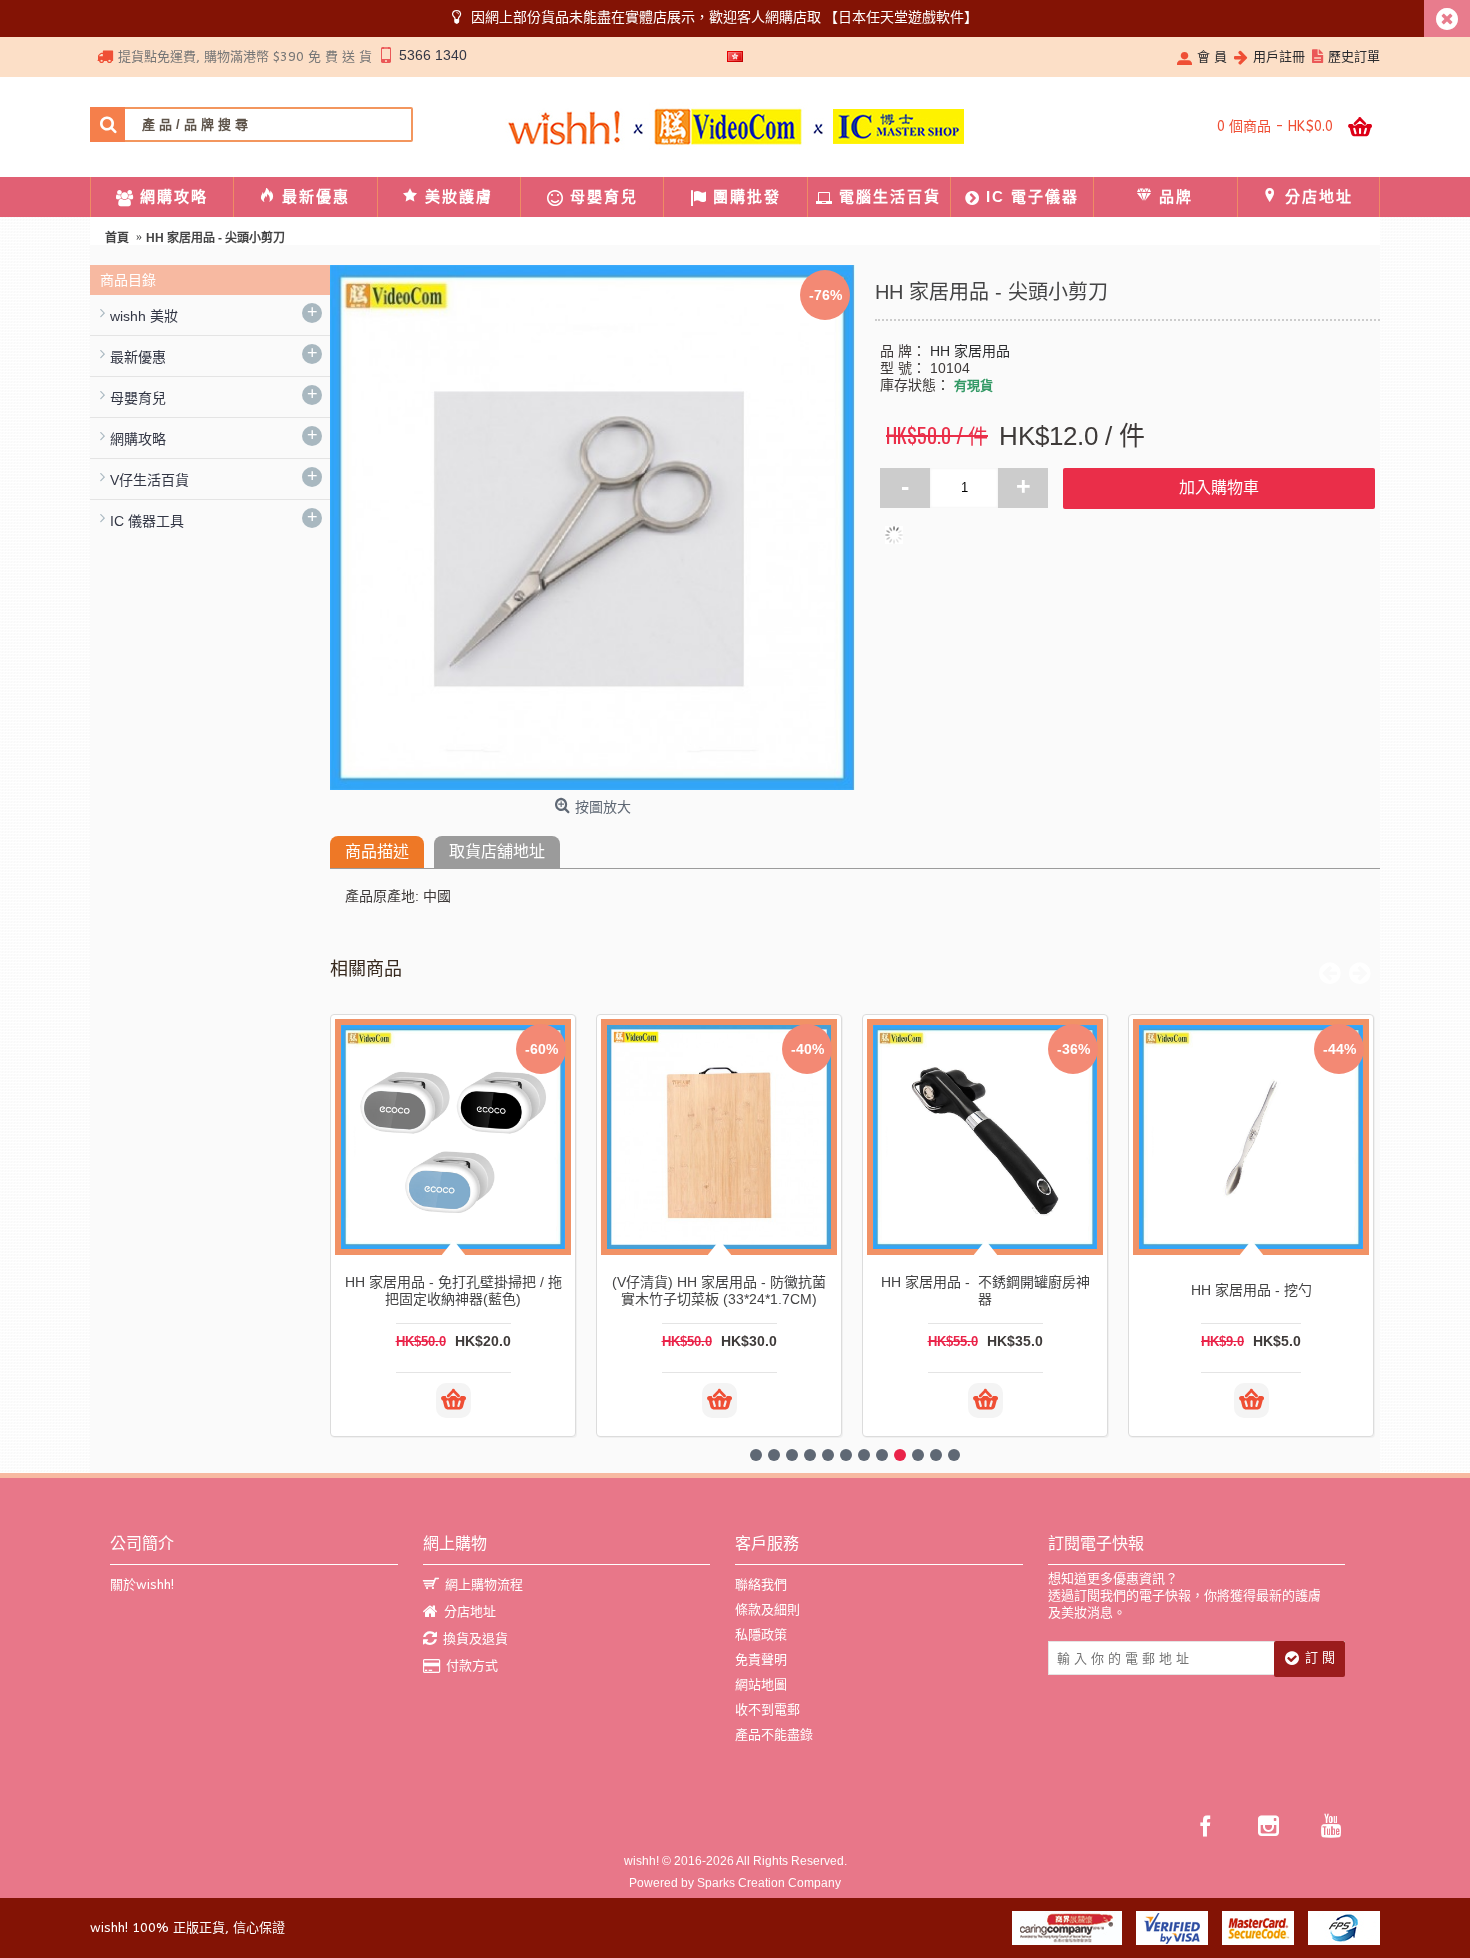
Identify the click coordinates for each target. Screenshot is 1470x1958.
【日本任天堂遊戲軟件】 (901, 17)
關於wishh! (142, 1584)
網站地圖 (761, 1684)
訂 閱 (1320, 1657)
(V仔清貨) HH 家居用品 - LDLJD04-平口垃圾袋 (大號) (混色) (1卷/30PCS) (453, 1290)
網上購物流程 (484, 1584)
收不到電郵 (767, 1709)
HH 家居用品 (970, 351)
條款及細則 (767, 1609)
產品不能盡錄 (774, 1734)
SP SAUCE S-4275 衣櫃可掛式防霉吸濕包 (1251, 1290)
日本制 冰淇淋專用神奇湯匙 (719, 1290)
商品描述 (377, 851)
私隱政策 (761, 1634)
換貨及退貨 (475, 1638)
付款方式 (472, 1665)
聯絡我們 (761, 1584)
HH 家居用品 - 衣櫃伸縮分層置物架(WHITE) (985, 1290)
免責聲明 (761, 1659)
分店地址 (470, 1611)
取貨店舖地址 (497, 851)
